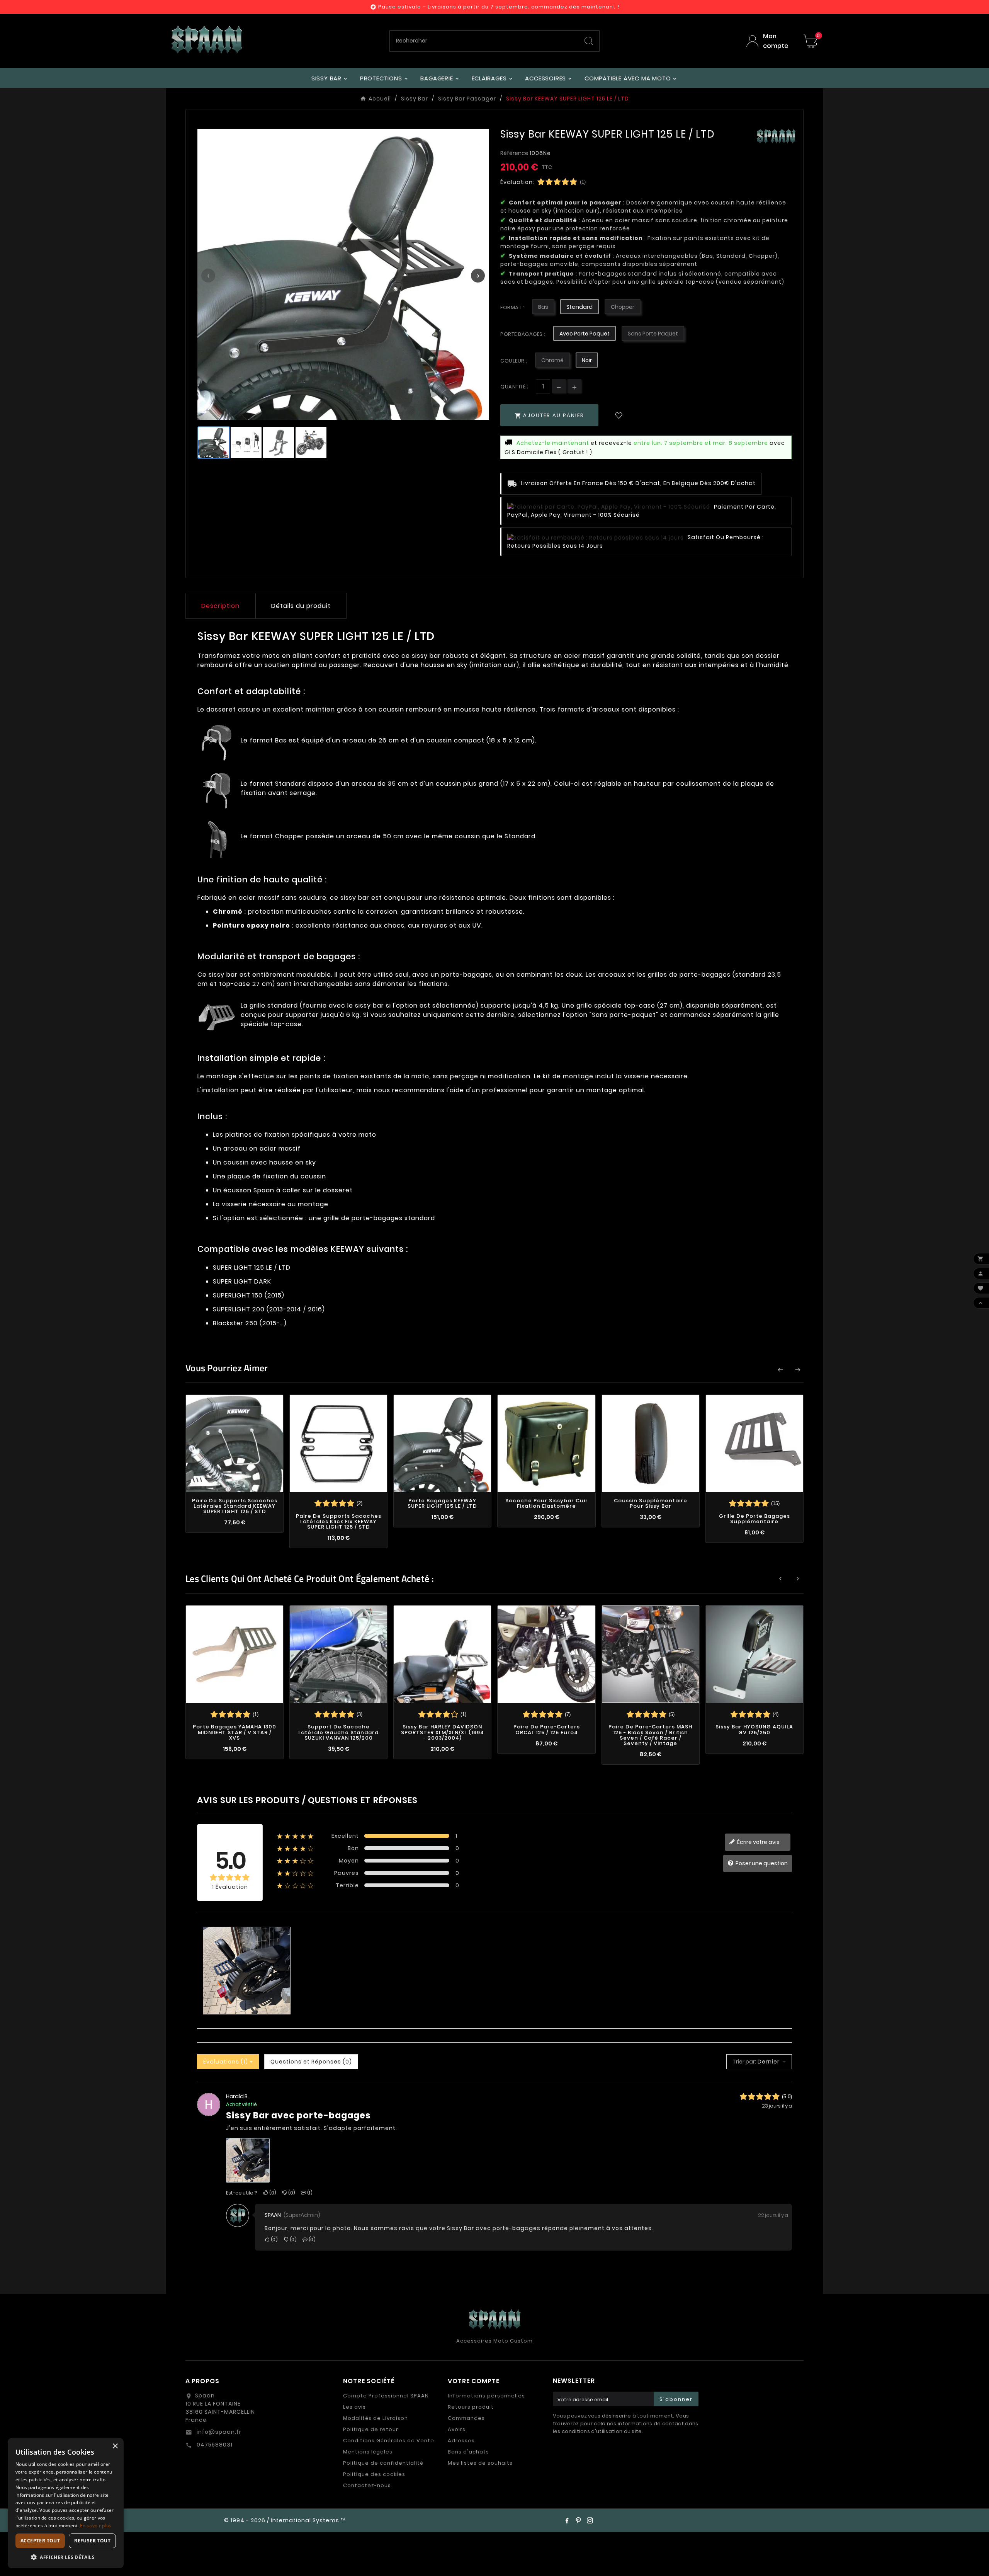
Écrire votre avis (758, 1842)
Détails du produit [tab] (301, 606)
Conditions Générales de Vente (389, 2441)
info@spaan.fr (218, 2432)
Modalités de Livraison (376, 2418)
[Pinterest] (578, 2520)
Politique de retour (371, 2429)
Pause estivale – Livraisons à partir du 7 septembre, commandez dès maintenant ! (499, 7)
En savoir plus (96, 2526)
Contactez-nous (367, 2485)
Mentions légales (368, 2452)
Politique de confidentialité (383, 2463)
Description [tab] (220, 606)
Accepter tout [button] (40, 2541)
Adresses (461, 2441)
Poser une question (761, 1863)
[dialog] (66, 2503)
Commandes (466, 2418)
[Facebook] (567, 2520)
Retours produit (471, 2407)
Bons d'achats (468, 2452)
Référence (515, 153)
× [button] (115, 2446)
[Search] (589, 41)
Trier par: (744, 2062)
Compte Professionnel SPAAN (386, 2396)
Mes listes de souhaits (480, 2463)
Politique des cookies (374, 2474)
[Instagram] (590, 2520)
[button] (66, 2557)
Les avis (354, 2407)
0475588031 (214, 2445)
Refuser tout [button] (92, 2541)
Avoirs (457, 2429)
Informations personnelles (486, 2396)
